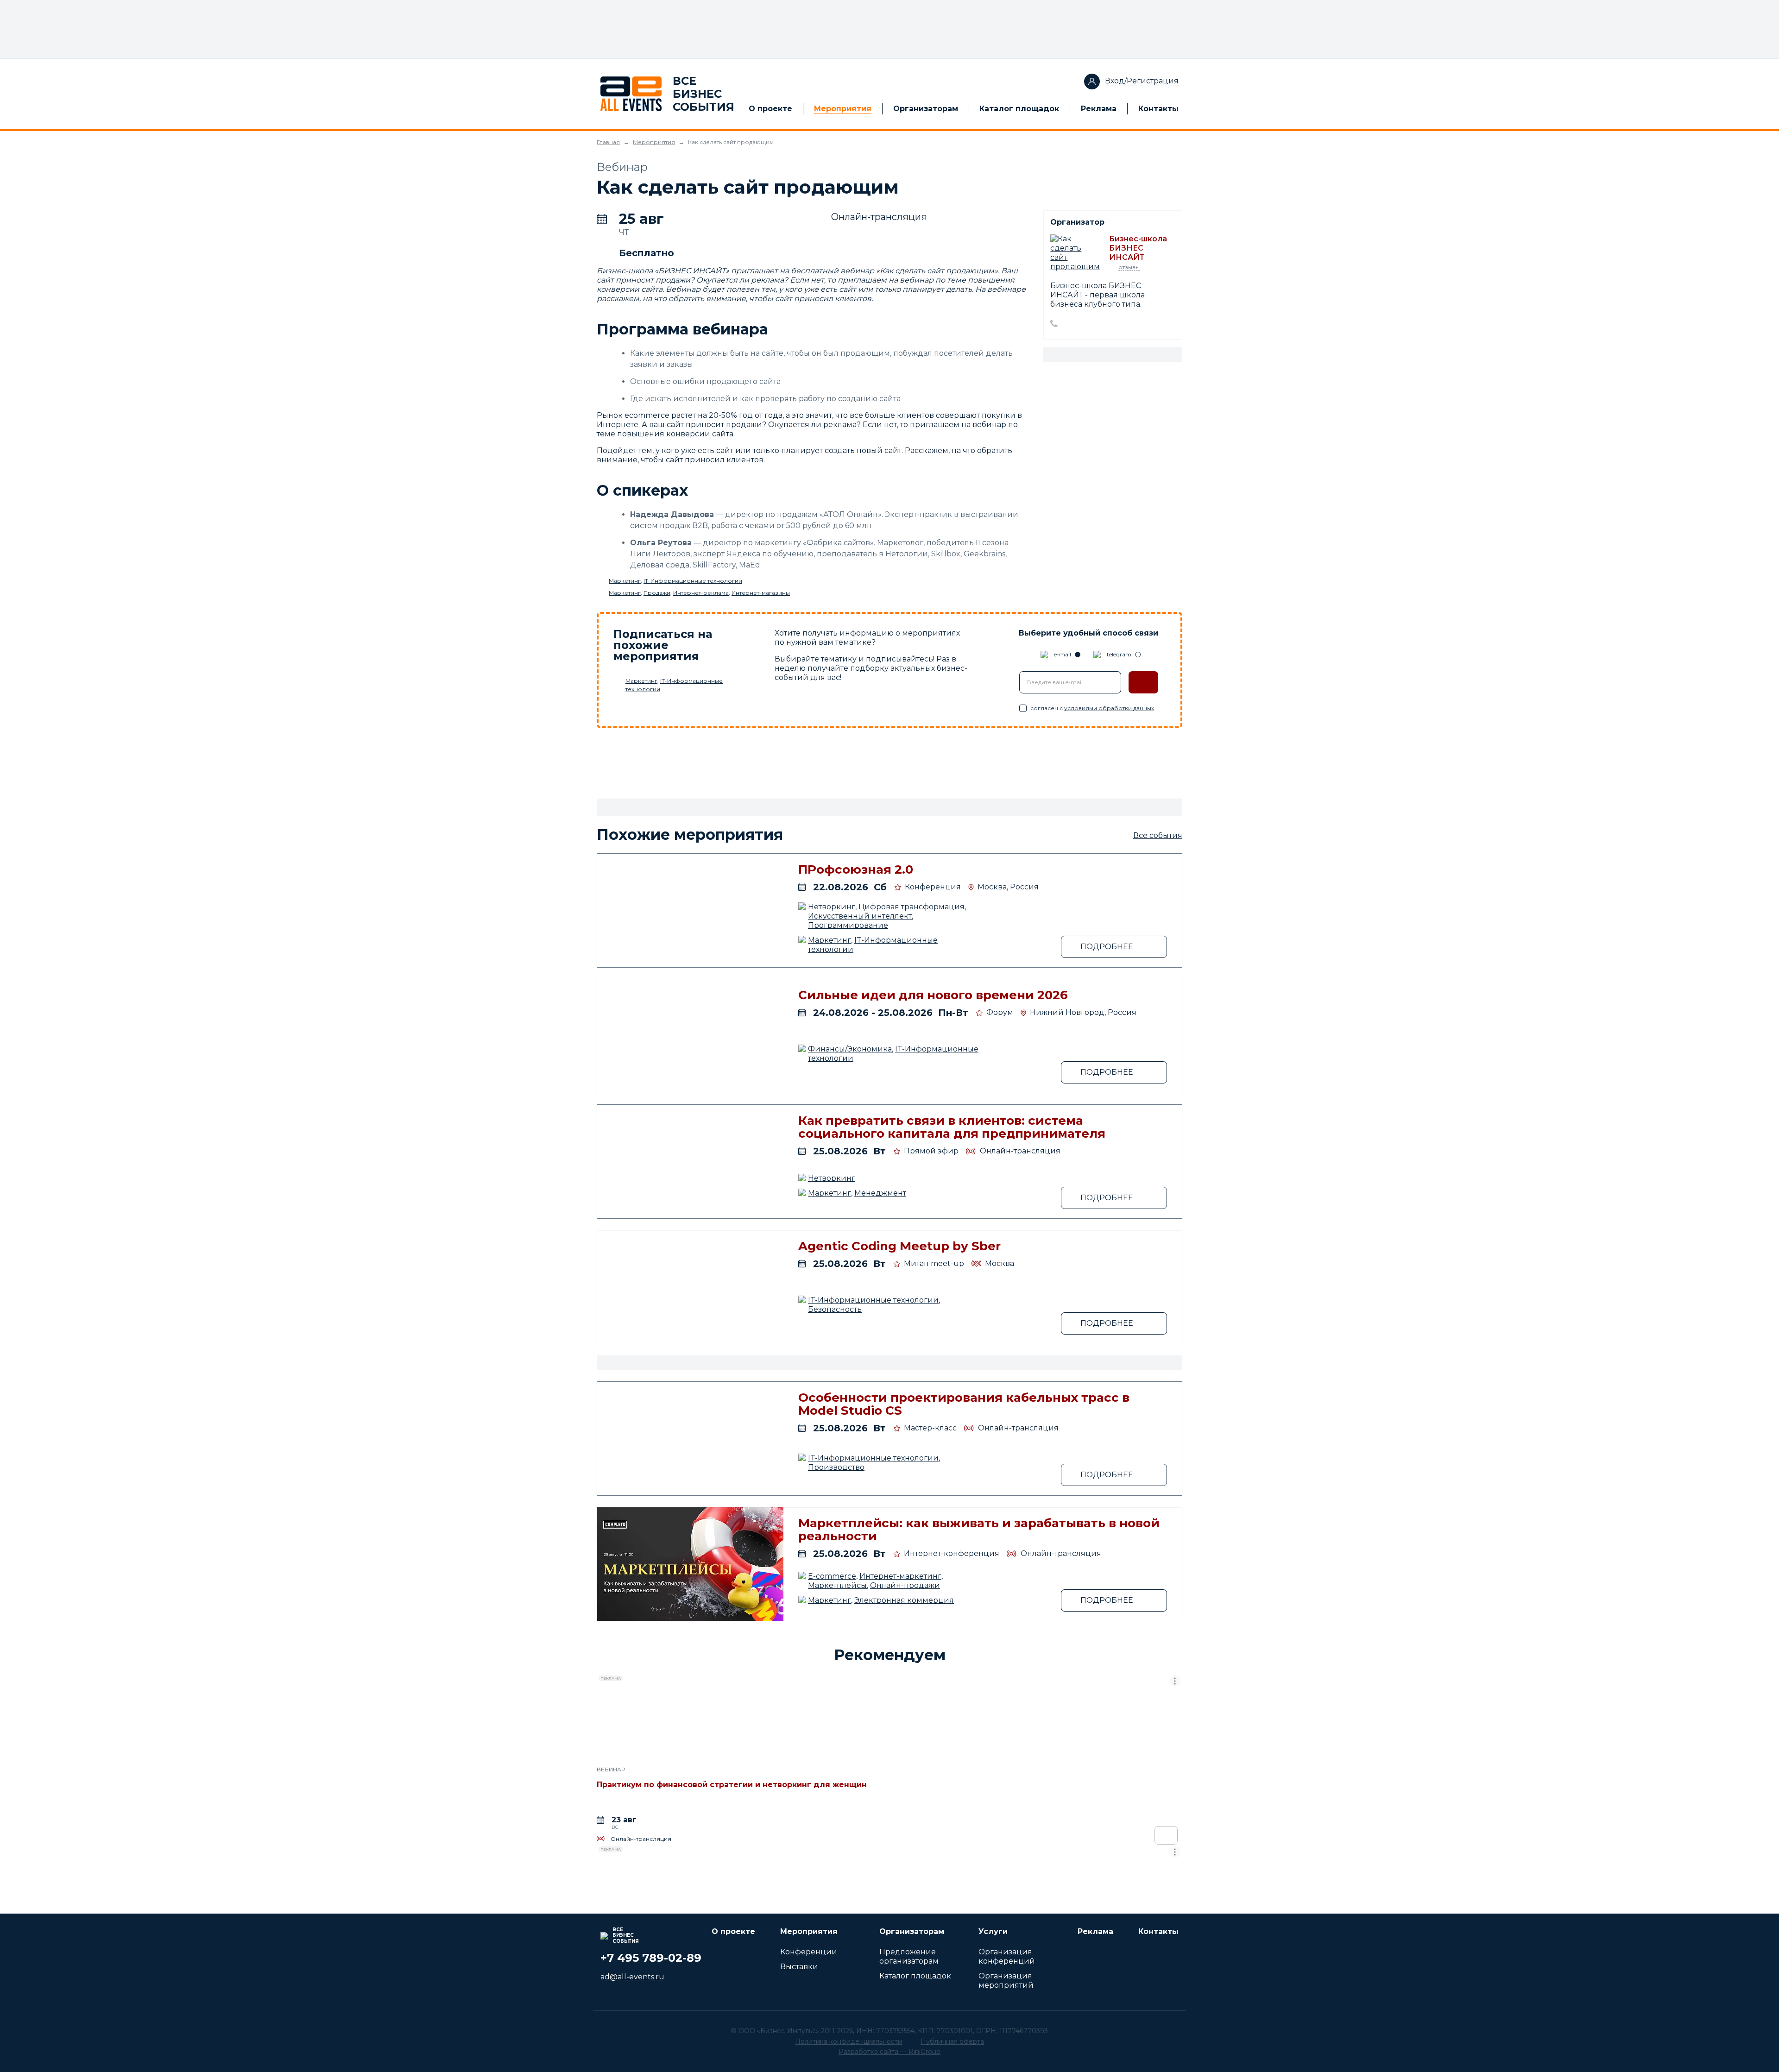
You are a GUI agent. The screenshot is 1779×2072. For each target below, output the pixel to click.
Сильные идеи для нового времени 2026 (933, 995)
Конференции (809, 1952)
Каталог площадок (1019, 109)
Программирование (848, 925)
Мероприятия (843, 109)
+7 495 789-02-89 (651, 1958)
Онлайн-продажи (905, 1585)
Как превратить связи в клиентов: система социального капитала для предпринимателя (952, 1127)
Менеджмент (880, 1193)
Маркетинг (625, 581)
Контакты (1158, 109)
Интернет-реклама (701, 593)
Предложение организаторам (909, 1956)
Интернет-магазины (761, 593)
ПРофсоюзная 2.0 (856, 869)
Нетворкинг (832, 907)
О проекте (770, 109)
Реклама (1099, 109)
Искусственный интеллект (860, 916)
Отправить (1143, 682)
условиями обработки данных (1109, 708)
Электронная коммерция (904, 1600)
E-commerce (832, 1576)
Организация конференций (1007, 1956)
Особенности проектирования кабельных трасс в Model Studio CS (964, 1404)
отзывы (1129, 267)
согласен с (1092, 708)
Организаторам (926, 109)
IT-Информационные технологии (693, 581)
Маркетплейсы (837, 1585)
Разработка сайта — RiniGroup (889, 2052)
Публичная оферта (952, 2041)
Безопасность (835, 1309)
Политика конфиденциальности (848, 2041)
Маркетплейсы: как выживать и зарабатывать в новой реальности (979, 1530)
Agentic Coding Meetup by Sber (899, 1246)
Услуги (993, 1931)
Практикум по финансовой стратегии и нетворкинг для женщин (732, 1785)
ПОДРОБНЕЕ (1107, 947)
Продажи (657, 593)
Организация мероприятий (1006, 1981)
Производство (836, 1467)
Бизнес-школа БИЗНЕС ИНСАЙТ (1138, 248)
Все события (1158, 835)
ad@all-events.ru (632, 1977)
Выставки (799, 1967)
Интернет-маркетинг (900, 1576)
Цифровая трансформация (912, 907)
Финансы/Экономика (850, 1049)
